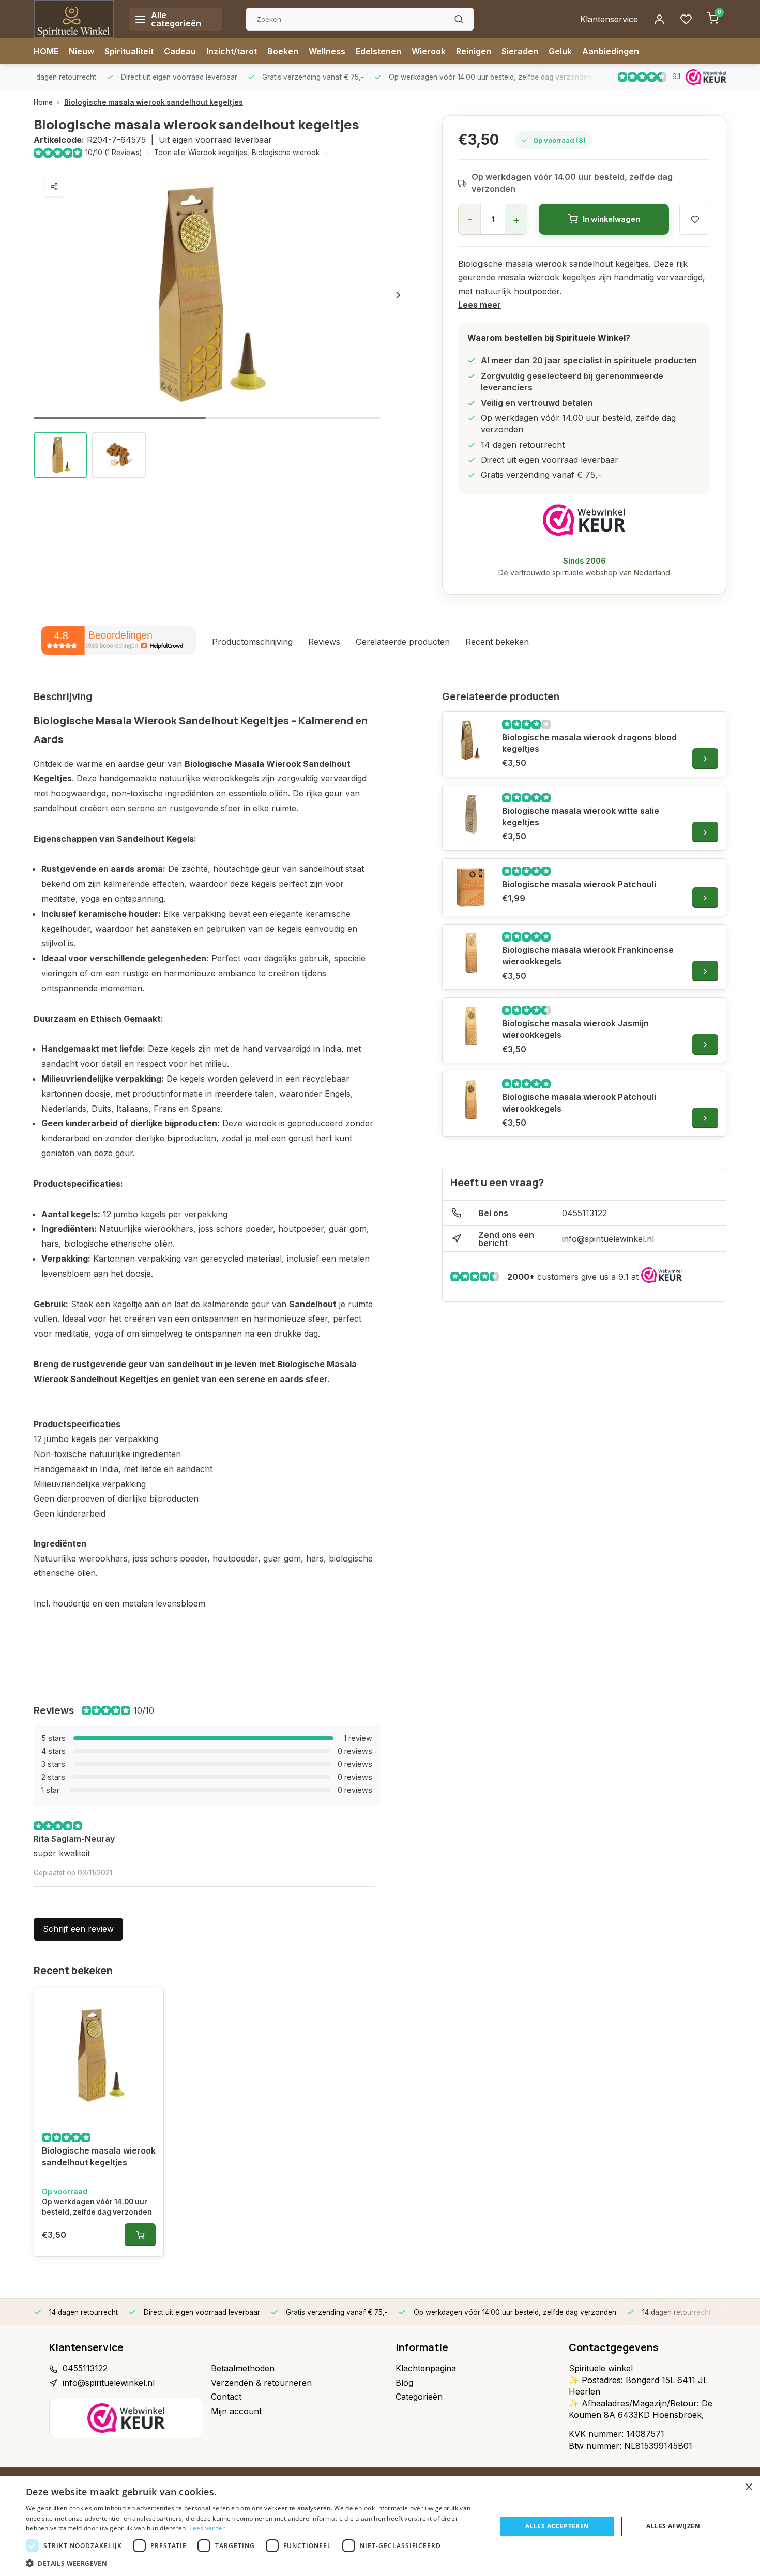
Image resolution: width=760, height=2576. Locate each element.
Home (43, 102)
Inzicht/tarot (232, 51)
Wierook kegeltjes (219, 153)
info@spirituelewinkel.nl (608, 1239)
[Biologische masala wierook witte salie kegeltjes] (471, 814)
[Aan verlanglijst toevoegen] (148, 2004)
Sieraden (520, 51)
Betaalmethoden (243, 2368)
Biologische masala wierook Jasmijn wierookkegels (575, 1029)
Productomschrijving (252, 642)
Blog (404, 2383)
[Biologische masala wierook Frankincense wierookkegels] (471, 953)
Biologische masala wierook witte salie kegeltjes (581, 816)
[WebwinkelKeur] (584, 520)
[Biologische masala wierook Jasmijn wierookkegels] (471, 1026)
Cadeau (180, 51)
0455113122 (584, 1213)
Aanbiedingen (611, 51)
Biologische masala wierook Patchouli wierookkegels (579, 1102)
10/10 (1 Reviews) (113, 153)
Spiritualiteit (129, 51)
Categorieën (419, 2397)
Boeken (283, 51)
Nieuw (81, 51)
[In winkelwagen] (140, 2235)
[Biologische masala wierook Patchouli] (471, 887)
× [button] (748, 2487)
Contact (226, 2397)
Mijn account (236, 2411)
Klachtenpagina (426, 2368)
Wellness (327, 51)
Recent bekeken (497, 642)
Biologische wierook (286, 153)
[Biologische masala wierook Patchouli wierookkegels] (471, 1100)
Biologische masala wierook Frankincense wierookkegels (588, 956)
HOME (46, 51)
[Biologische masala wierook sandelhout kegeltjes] (99, 2055)
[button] (398, 295)
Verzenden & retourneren (261, 2383)
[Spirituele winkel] (74, 19)
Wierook (429, 51)
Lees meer (480, 305)
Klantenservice (609, 19)
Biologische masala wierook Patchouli (579, 884)
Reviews (324, 642)
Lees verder (207, 2528)
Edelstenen (378, 51)
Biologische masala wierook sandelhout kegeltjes (154, 102)
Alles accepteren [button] (557, 2526)
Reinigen (474, 51)
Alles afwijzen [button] (673, 2526)
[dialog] (380, 2526)
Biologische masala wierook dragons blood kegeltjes (589, 743)
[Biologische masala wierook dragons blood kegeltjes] (471, 740)
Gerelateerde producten (403, 642)
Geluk (560, 51)
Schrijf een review (78, 1929)
